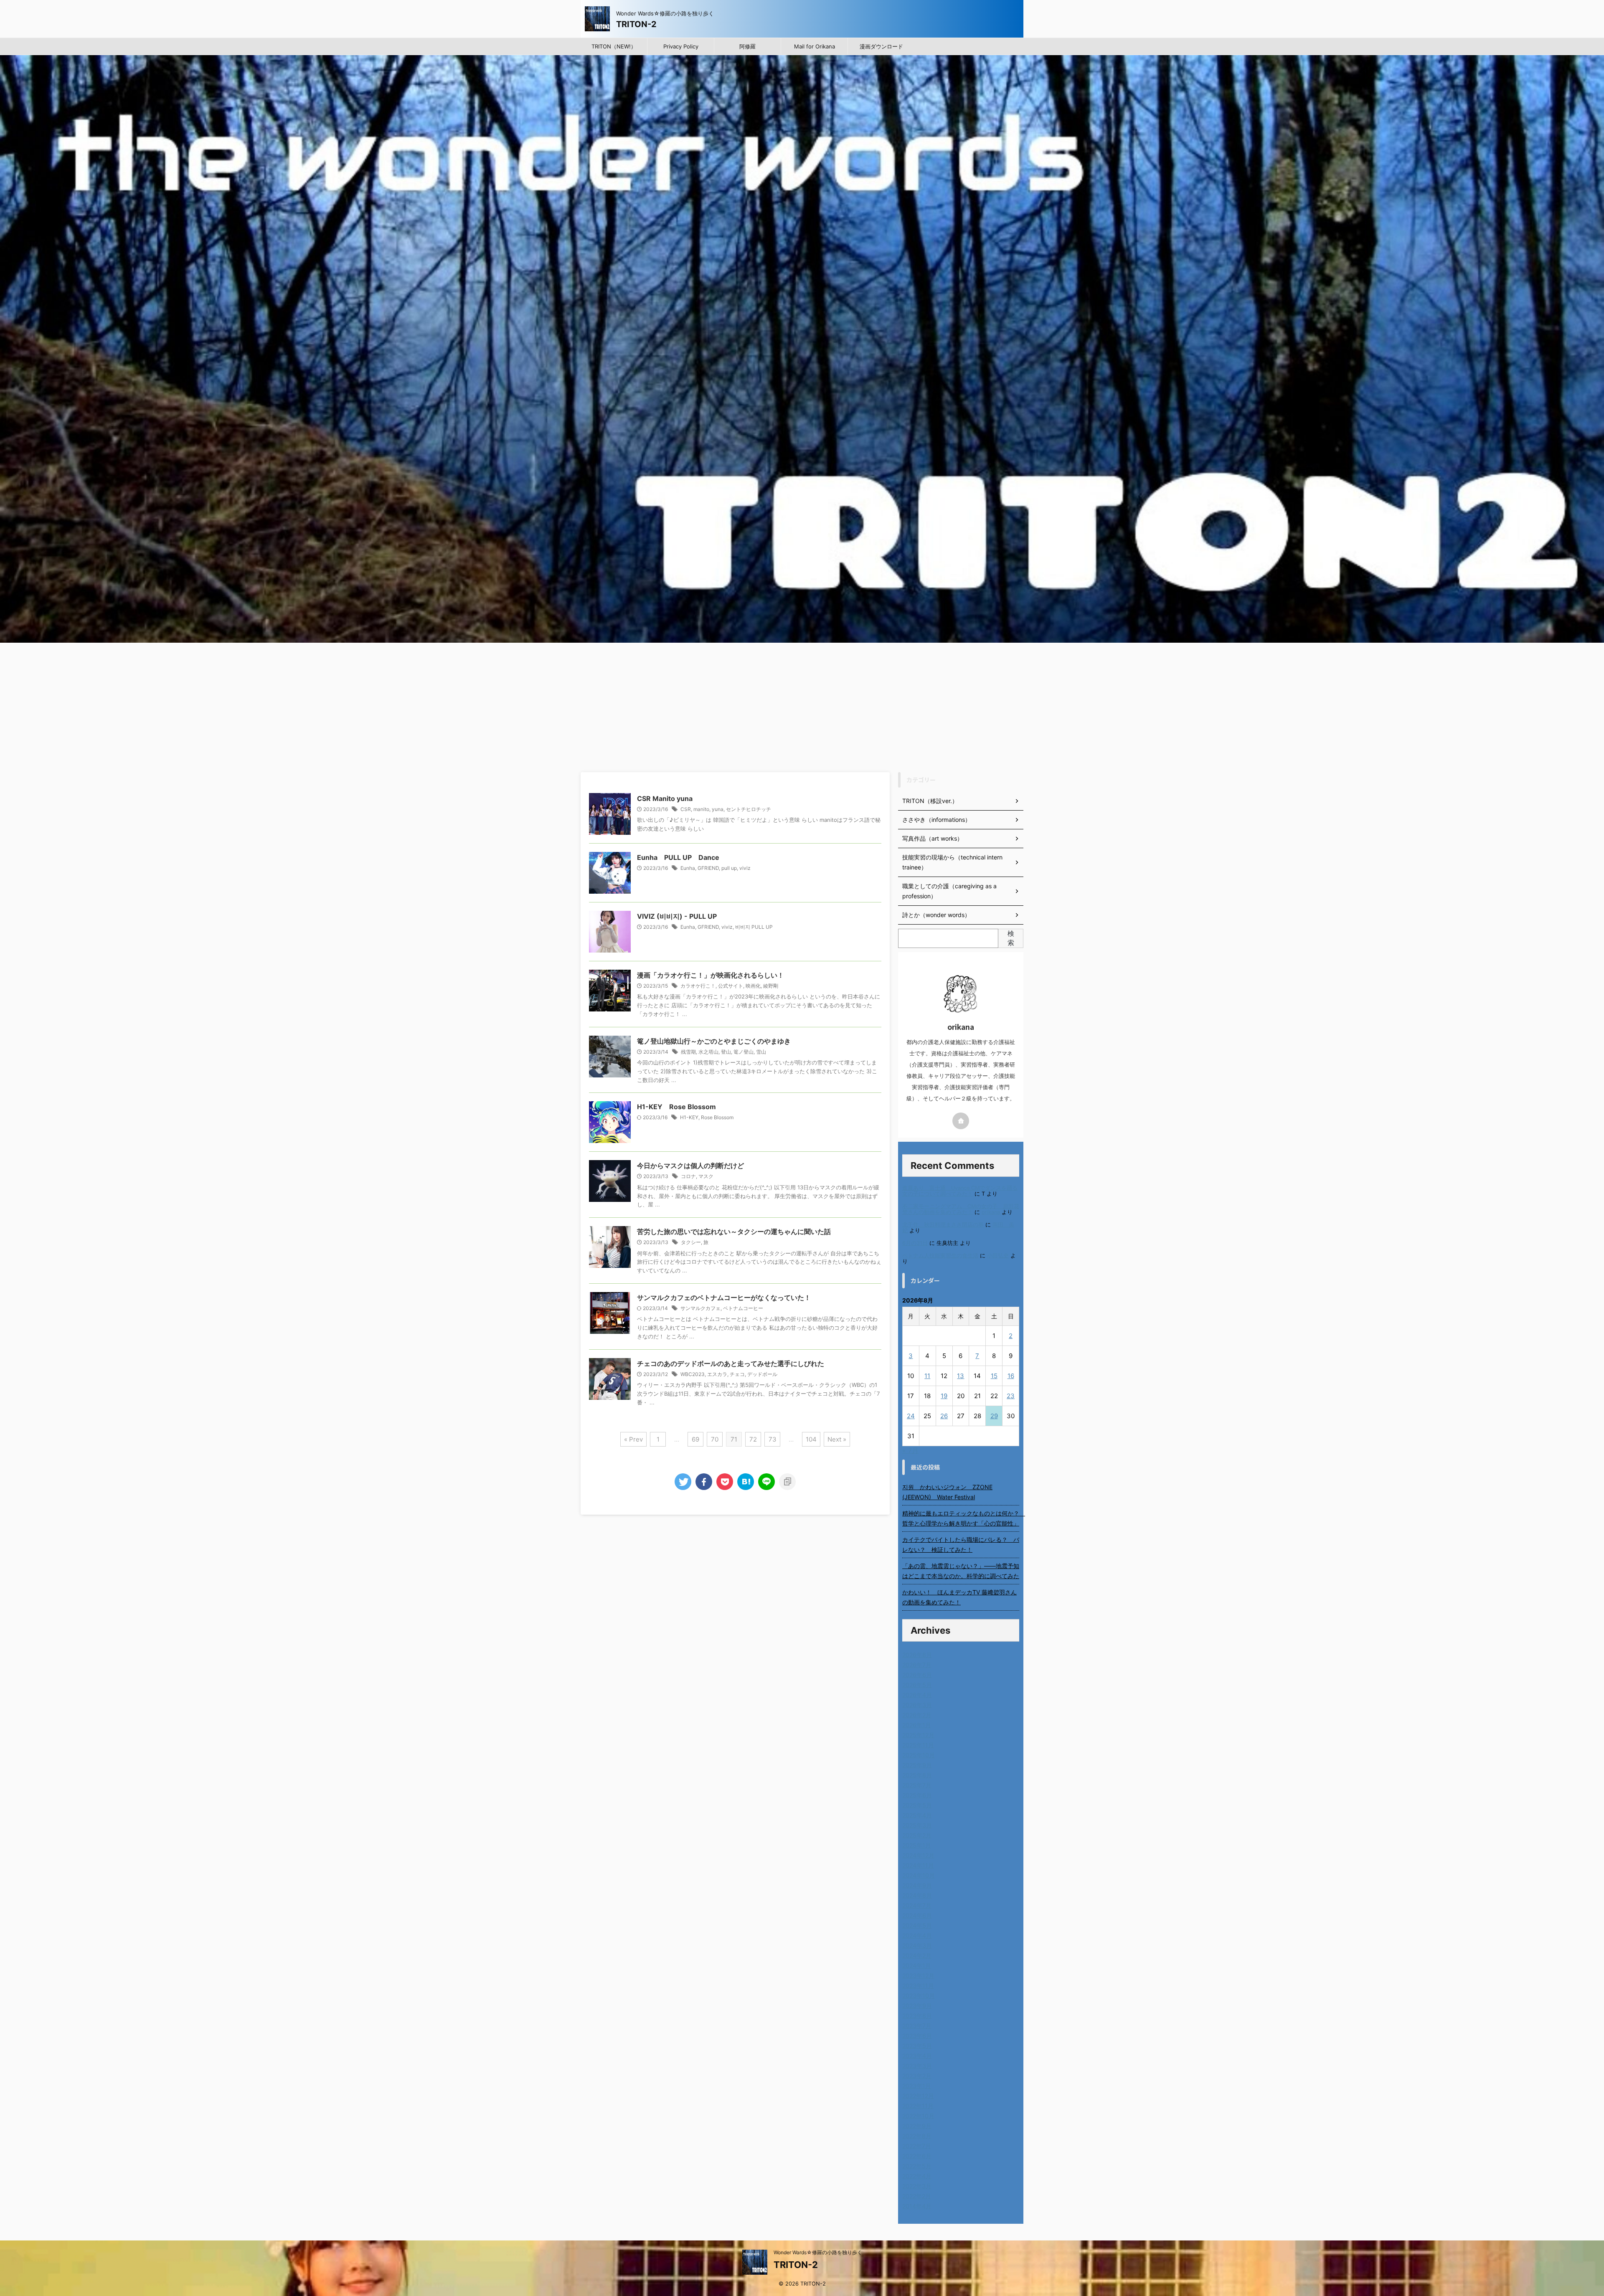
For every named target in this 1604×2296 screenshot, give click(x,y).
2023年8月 (917, 2016)
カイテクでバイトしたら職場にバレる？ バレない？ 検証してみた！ (961, 1545)
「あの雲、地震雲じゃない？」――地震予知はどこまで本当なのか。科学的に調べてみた (961, 1571)
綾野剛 (771, 986)
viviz (745, 868)
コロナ (688, 1176)
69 (695, 1439)
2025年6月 (917, 1795)
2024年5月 (917, 1925)
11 (927, 1376)
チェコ (737, 1374)
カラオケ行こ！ (698, 986)
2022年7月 (917, 2146)
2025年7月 (917, 1785)
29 (994, 1416)
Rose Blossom (717, 1117)
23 (1011, 1396)
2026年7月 (917, 1665)
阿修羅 (747, 46)
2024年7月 (917, 1905)
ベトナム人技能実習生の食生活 (940, 1256)
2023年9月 (917, 2006)
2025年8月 (917, 1775)
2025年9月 (917, 1765)
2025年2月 (917, 1835)
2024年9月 (917, 1885)
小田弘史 (998, 1256)
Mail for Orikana (815, 46)
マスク (706, 1176)
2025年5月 (917, 1805)
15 (994, 1376)
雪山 (761, 1052)
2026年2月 (917, 1715)
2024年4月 (917, 1935)
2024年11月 (918, 1865)
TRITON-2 (636, 24)
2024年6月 (917, 1915)
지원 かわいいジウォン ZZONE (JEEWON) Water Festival (947, 1492)
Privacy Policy (681, 46)
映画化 (753, 986)
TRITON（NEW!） (614, 46)
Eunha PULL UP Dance (678, 857)
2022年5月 (917, 2166)
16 (1011, 1376)
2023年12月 (918, 1975)
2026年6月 (917, 1675)
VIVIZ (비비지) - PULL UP (677, 916)
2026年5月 (917, 1685)
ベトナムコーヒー (743, 1308)
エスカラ (717, 1374)
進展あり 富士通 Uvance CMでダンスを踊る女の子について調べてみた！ (960, 1191)
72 (753, 1439)
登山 (726, 1052)
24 (911, 1416)
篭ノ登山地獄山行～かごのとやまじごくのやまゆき (714, 1041)
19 (944, 1396)
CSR (686, 809)
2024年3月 (917, 1945)
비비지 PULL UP (754, 927)
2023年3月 (917, 2066)
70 (715, 1439)
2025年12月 (918, 1735)
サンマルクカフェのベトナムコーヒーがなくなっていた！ (724, 1298)
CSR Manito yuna (665, 798)
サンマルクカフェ (700, 1308)
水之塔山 (708, 1052)
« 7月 (910, 1450)
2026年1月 (917, 1725)
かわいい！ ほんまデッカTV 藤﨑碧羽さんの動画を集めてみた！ (959, 1597)
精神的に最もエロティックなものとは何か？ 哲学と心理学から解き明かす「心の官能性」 (961, 1518)
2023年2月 (917, 2076)
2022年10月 (918, 2116)
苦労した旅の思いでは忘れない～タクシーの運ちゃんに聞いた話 (734, 1232)
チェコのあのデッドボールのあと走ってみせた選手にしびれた (731, 1363)
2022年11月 (918, 2106)
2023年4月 (917, 2056)
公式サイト (731, 986)
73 (773, 1439)
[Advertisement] (802, 705)
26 (944, 1416)
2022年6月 (917, 2156)
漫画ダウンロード (881, 46)
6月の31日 (915, 1243)
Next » (837, 1439)
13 (961, 1376)
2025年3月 (917, 1825)
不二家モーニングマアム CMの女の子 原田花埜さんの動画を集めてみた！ (961, 1209)
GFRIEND (708, 868)
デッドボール (762, 1374)
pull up (729, 868)
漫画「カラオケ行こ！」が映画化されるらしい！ (711, 975)
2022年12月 (918, 2096)
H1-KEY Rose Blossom (676, 1107)
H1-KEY (689, 1117)
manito (701, 809)
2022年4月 (917, 2176)
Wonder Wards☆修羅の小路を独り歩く (818, 2252)
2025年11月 (918, 1745)
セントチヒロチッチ (749, 809)
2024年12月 (918, 1855)
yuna (718, 809)
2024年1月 (917, 1965)
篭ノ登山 (744, 1052)
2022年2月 (917, 2196)
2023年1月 (917, 2086)
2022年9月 (917, 2126)
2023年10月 (919, 1996)
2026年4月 (917, 1695)
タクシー (691, 1242)
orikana (991, 1212)
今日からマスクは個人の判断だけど (690, 1166)
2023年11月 (918, 1986)
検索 (1011, 938)
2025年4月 (917, 1815)
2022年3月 (917, 2186)
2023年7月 (917, 2026)
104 (811, 1439)
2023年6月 (917, 2036)
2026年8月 (917, 1655)
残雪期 (688, 1052)
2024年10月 (919, 1875)
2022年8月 (917, 2136)
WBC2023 (693, 1374)
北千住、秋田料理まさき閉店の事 (943, 1225)
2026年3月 (917, 1705)
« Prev (633, 1439)
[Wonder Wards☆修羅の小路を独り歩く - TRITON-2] (746, 1482)
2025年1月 (917, 1845)
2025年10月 (919, 1755)
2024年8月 (917, 1895)
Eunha (688, 868)
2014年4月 (917, 2206)
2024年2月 (917, 1955)
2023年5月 (917, 2046)
